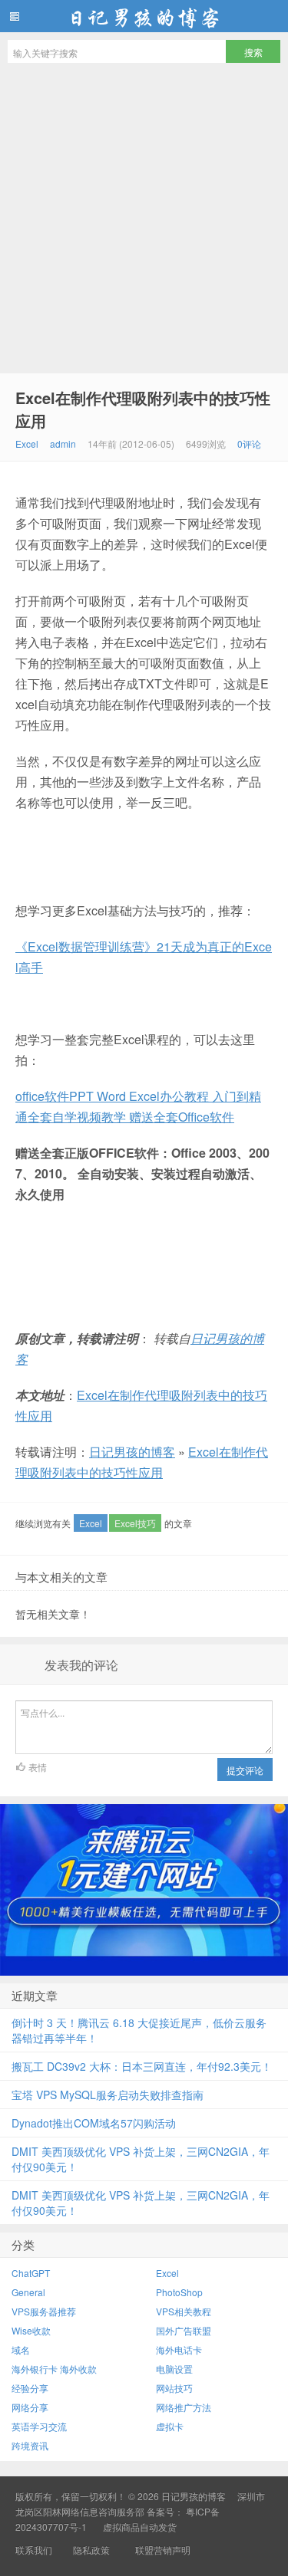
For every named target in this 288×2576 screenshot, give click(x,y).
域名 (21, 2349)
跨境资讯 (30, 2445)
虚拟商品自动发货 (140, 2527)
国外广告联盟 (184, 2330)
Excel (27, 444)
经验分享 (30, 2388)
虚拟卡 (170, 2426)
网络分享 (30, 2407)
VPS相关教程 (184, 2311)
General (28, 2292)
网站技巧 (174, 2388)
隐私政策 (91, 2550)
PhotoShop (179, 2292)
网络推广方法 (184, 2407)
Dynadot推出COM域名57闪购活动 (94, 2123)
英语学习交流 (39, 2426)
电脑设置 (174, 2369)
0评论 (249, 444)
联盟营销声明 (162, 2550)
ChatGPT (31, 2273)
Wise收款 (31, 2330)
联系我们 (34, 2550)
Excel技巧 (135, 1523)
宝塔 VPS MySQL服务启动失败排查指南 (108, 2095)
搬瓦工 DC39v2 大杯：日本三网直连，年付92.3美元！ (142, 2066)
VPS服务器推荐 (44, 2311)
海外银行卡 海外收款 (54, 2369)
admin (63, 444)
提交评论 (245, 1770)
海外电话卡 (179, 2349)
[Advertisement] (144, 222)
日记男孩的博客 (144, 16)
